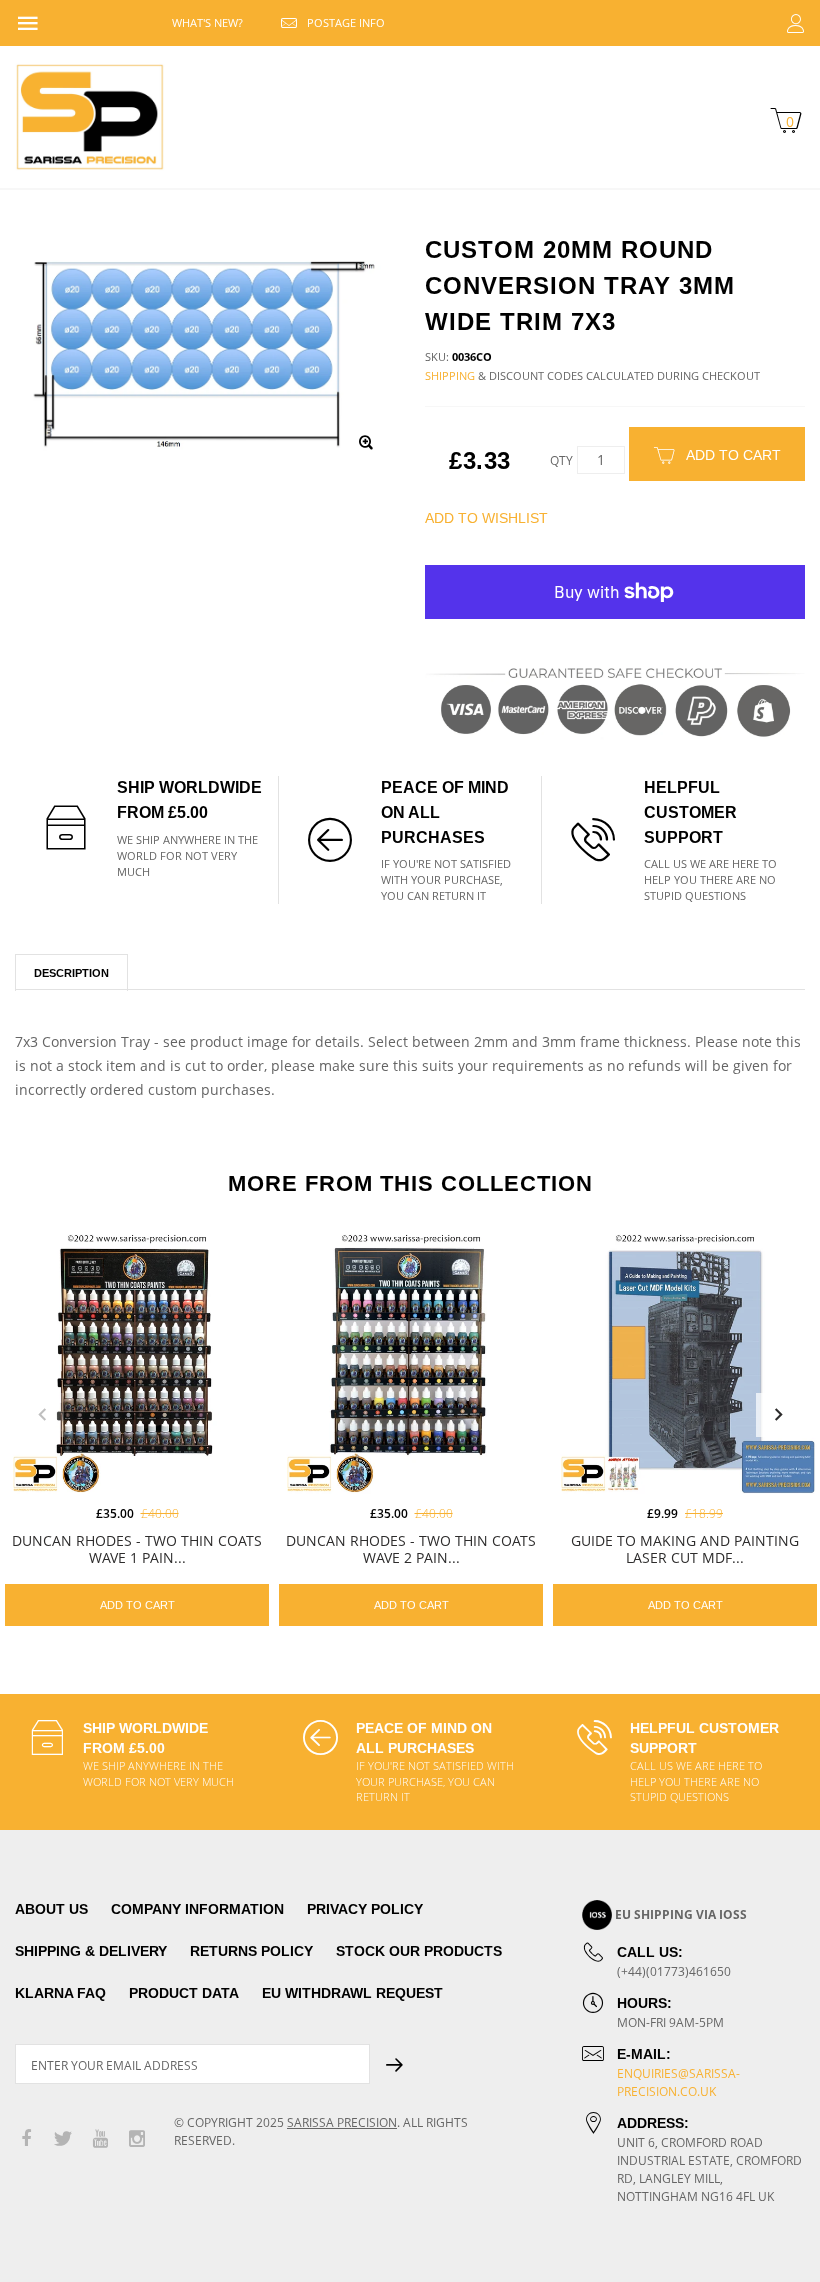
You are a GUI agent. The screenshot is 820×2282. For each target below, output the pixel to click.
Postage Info (346, 22)
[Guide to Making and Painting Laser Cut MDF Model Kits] (685, 1362)
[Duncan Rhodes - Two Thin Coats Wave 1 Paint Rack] (137, 1362)
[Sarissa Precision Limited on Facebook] (26, 2139)
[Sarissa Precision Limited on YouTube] (100, 2139)
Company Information (197, 1909)
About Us (51, 1909)
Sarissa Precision (342, 2122)
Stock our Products (419, 1951)
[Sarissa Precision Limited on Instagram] (137, 2139)
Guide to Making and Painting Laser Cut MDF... (685, 1549)
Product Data (184, 1993)
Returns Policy (251, 1951)
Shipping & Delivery (91, 1951)
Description (71, 973)
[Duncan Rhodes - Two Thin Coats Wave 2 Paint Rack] (411, 1362)
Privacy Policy (365, 1909)
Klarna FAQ (60, 1993)
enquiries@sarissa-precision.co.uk (678, 2082)
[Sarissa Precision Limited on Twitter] (63, 2139)
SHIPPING (450, 375)
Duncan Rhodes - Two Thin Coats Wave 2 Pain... (411, 1549)
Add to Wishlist (486, 518)
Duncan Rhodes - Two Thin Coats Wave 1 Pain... (137, 1549)
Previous (42, 1415)
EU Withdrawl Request (352, 1993)
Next (778, 1415)
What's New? (207, 22)
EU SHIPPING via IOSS (681, 1914)
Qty (561, 460)
